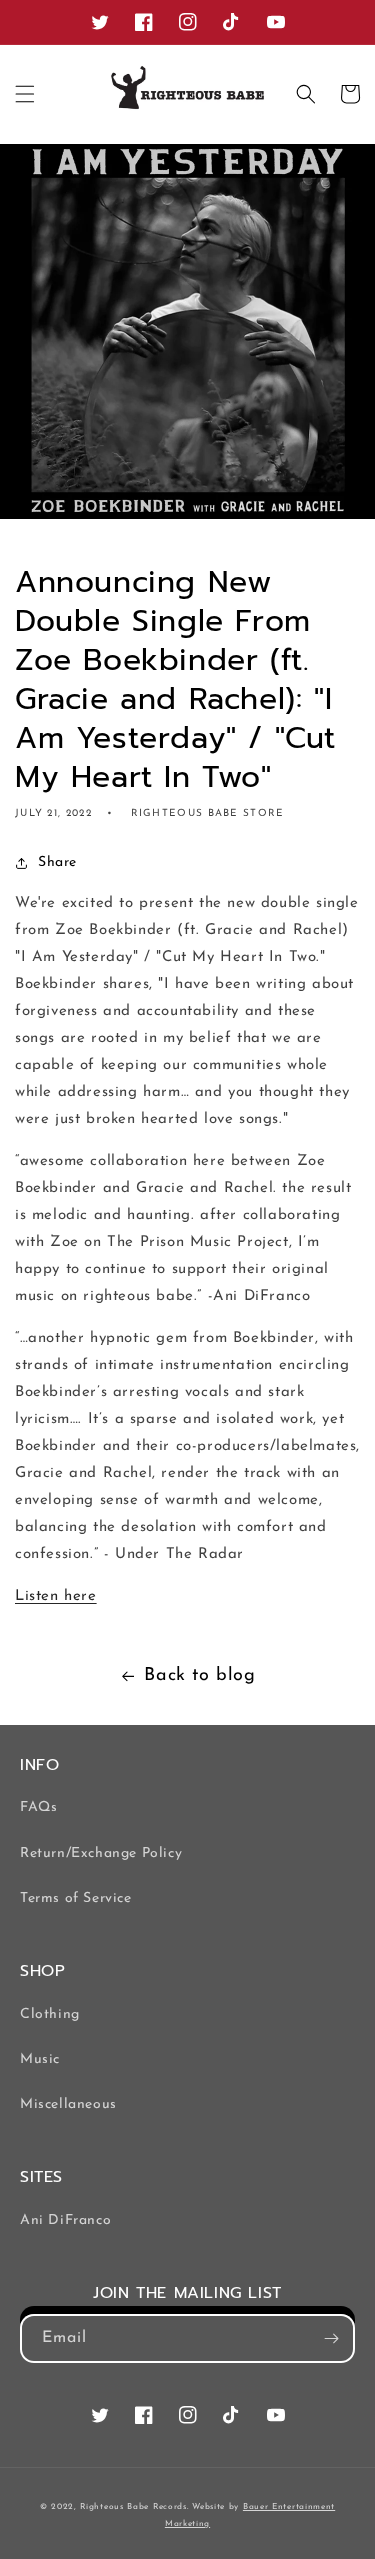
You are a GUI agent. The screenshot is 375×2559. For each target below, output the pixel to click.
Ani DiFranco (65, 2220)
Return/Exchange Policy (101, 1853)
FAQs (38, 1807)
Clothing (50, 2014)
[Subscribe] (331, 2338)
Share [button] (57, 862)
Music (40, 2059)
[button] (25, 94)
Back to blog (199, 1676)
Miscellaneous (68, 2104)
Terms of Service (76, 1898)
